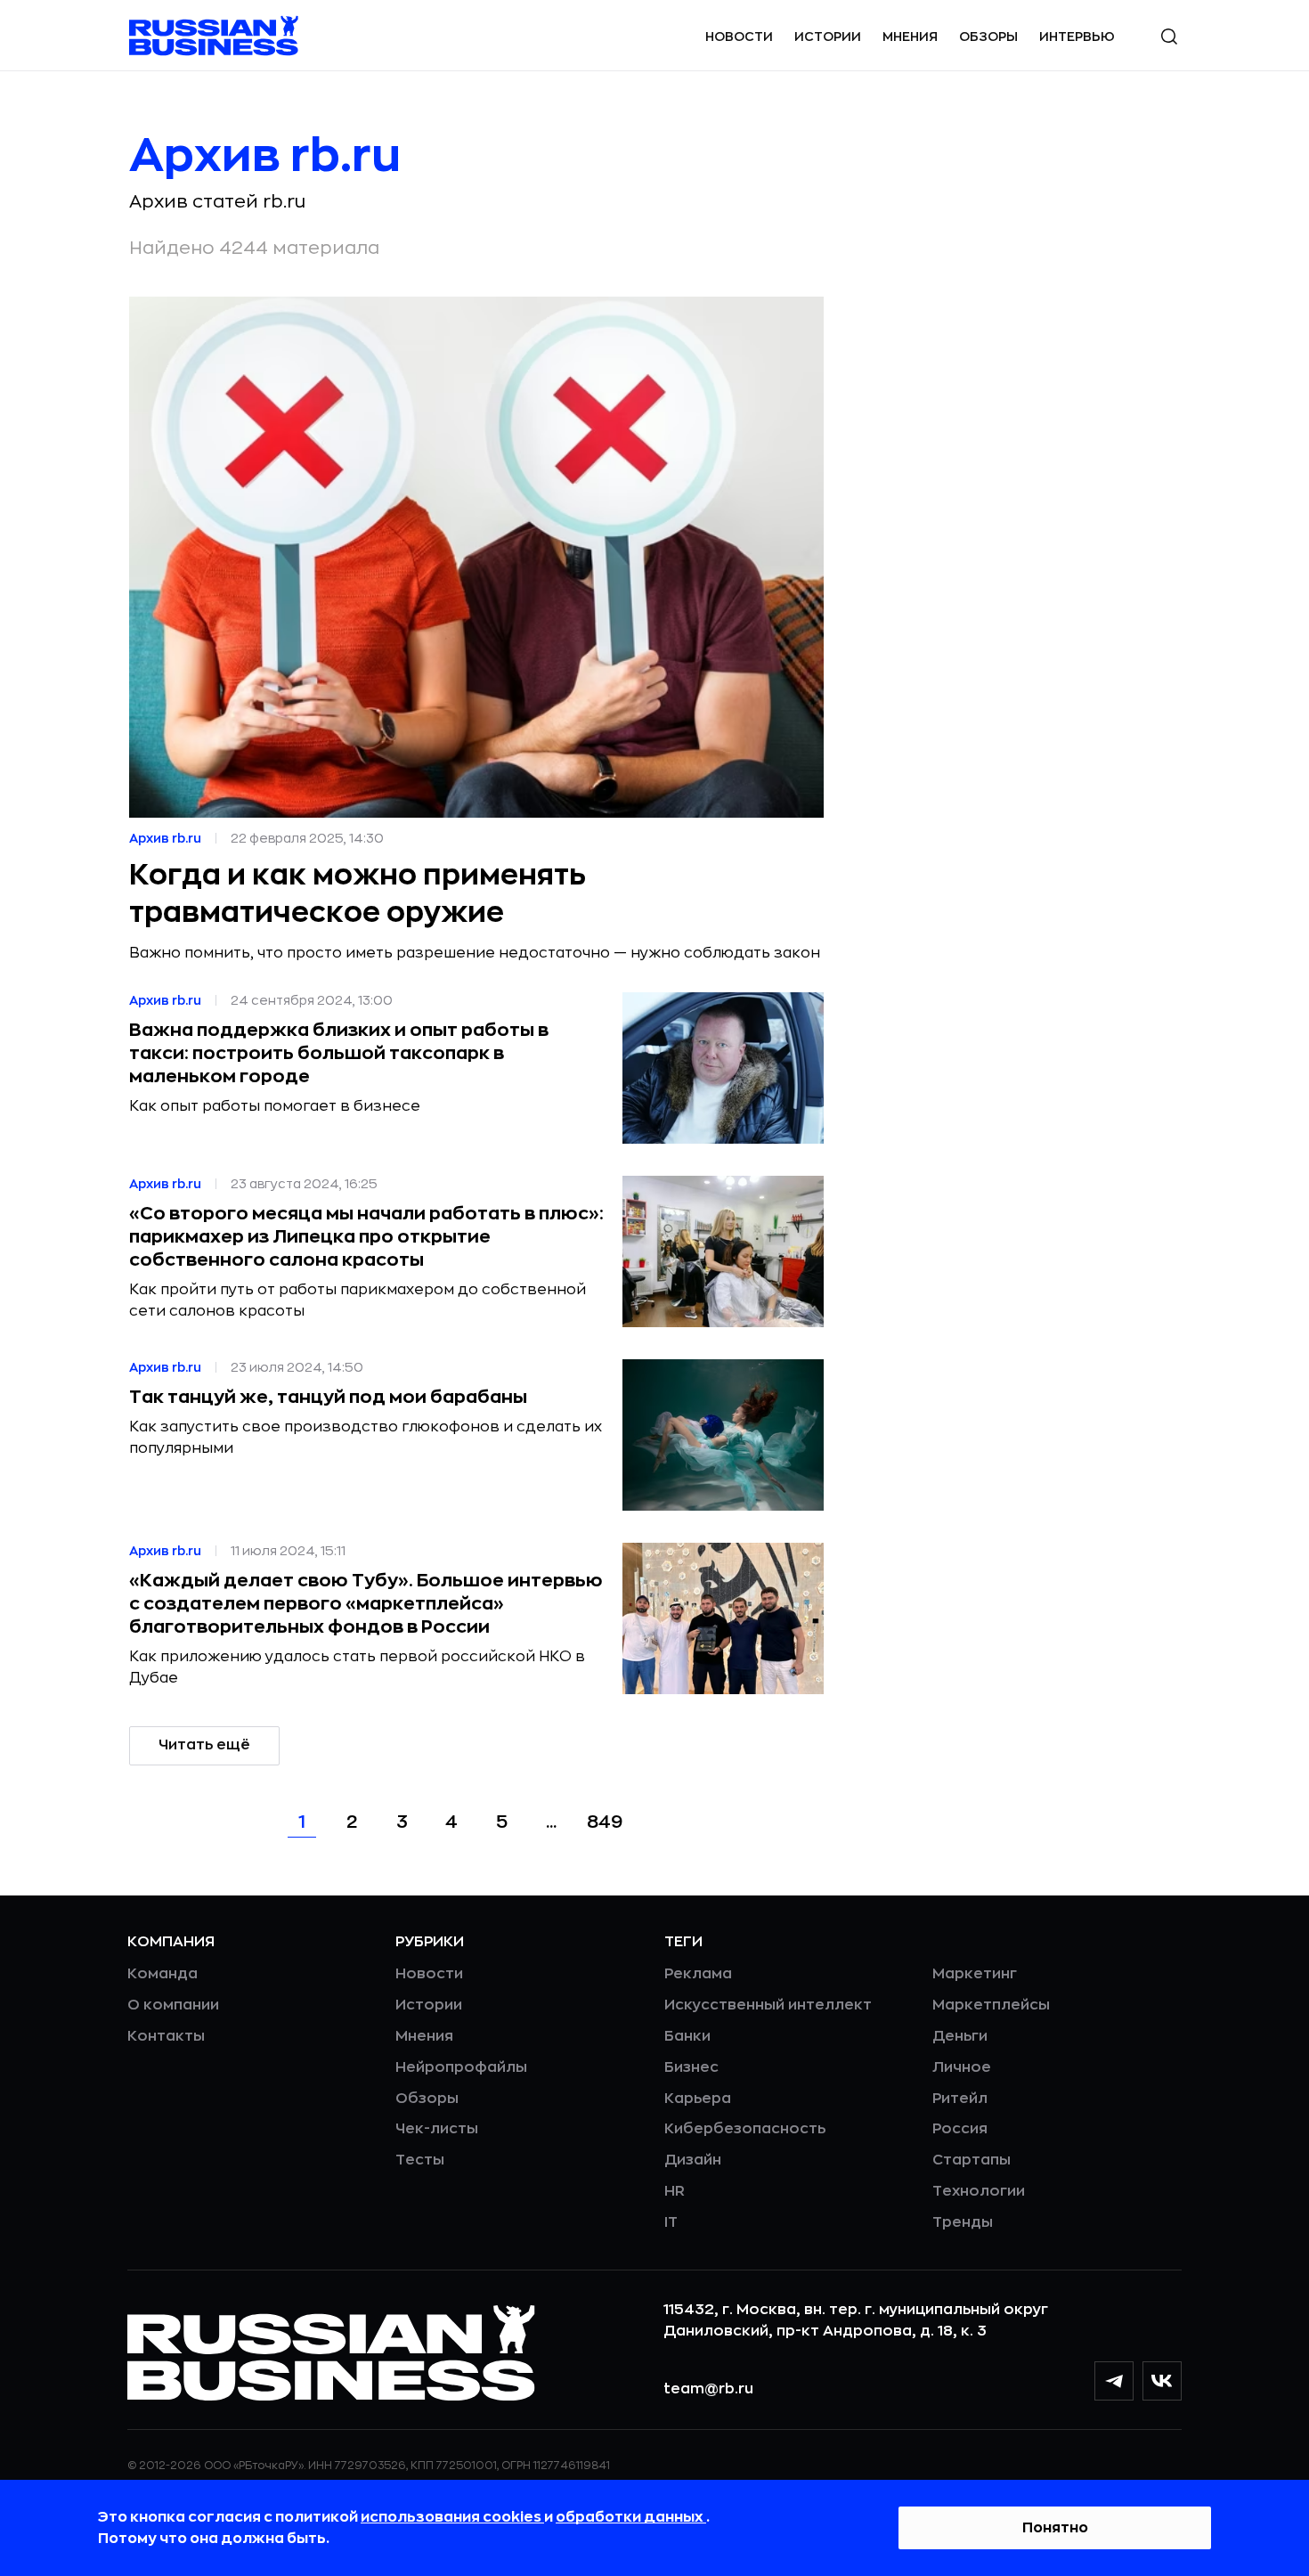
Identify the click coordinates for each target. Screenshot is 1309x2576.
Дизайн (693, 2160)
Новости (739, 37)
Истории (828, 37)
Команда (163, 1974)
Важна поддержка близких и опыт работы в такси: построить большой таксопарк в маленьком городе (339, 1053)
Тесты (420, 2160)
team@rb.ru (708, 2389)
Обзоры (988, 37)
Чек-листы (437, 2129)
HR (675, 2191)
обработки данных (631, 2517)
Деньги (960, 2036)
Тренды (963, 2222)
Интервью (1077, 37)
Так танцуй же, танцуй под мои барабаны (328, 1397)
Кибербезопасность (745, 2129)
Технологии (979, 2191)
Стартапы (972, 2160)
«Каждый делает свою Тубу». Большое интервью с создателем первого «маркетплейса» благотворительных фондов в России (366, 1604)
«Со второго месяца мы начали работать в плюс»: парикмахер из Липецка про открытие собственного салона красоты (366, 1237)
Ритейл (960, 2099)
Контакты (166, 2036)
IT (671, 2222)
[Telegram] (1114, 2381)
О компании (173, 2005)
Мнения (910, 37)
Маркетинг (975, 1974)
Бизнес (691, 2067)
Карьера (698, 2099)
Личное (962, 2067)
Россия (960, 2129)
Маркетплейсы (991, 2005)
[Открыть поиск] (1169, 37)
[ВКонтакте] (1162, 2381)
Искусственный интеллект (768, 2005)
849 (605, 1822)
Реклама (698, 1974)
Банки (687, 2036)
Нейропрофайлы (461, 2067)
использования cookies (452, 2517)
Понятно (1055, 2528)
